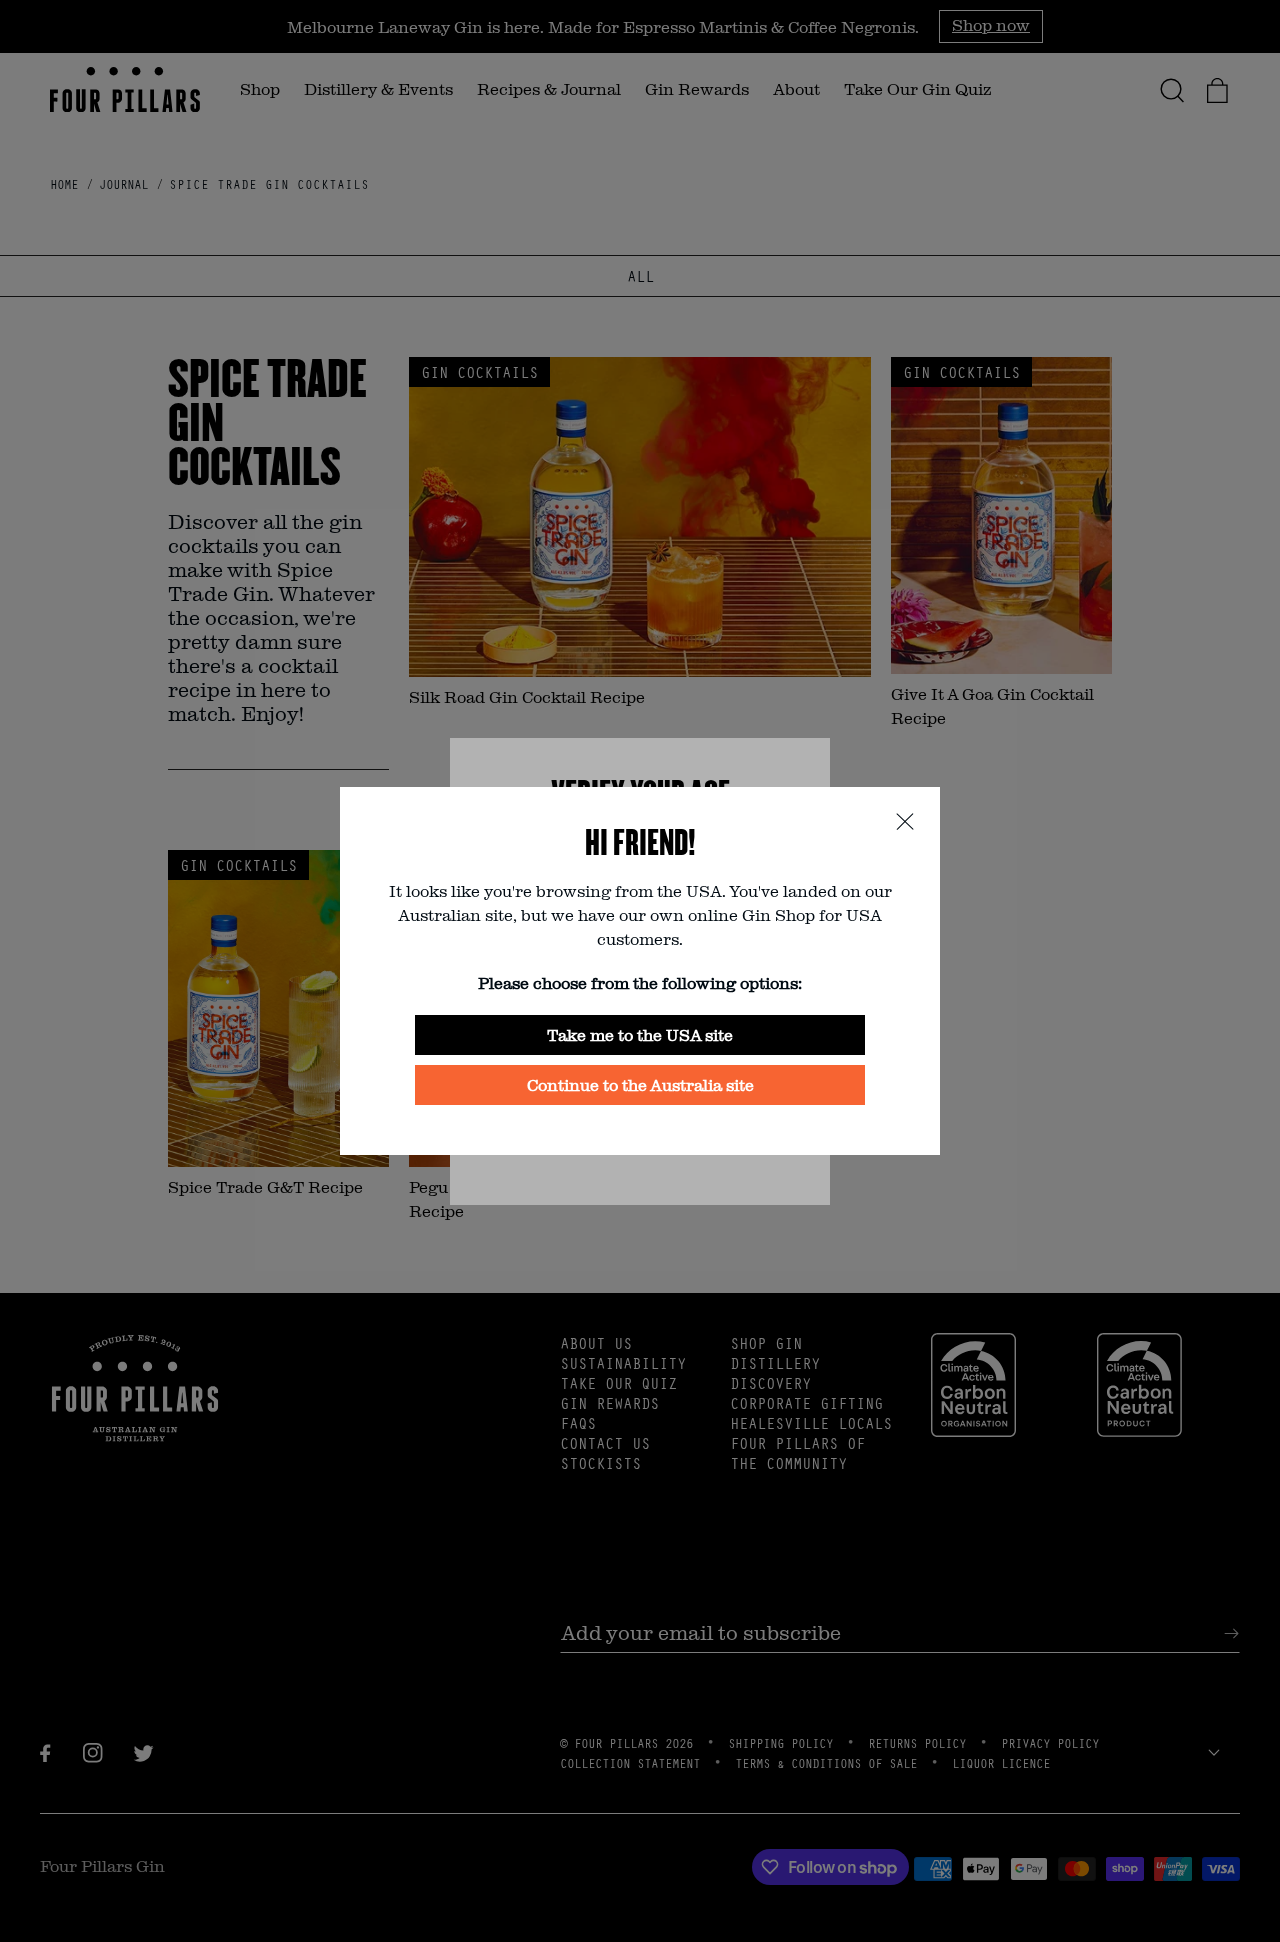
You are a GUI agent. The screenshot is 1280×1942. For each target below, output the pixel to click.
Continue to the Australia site (640, 1084)
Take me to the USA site (640, 1034)
